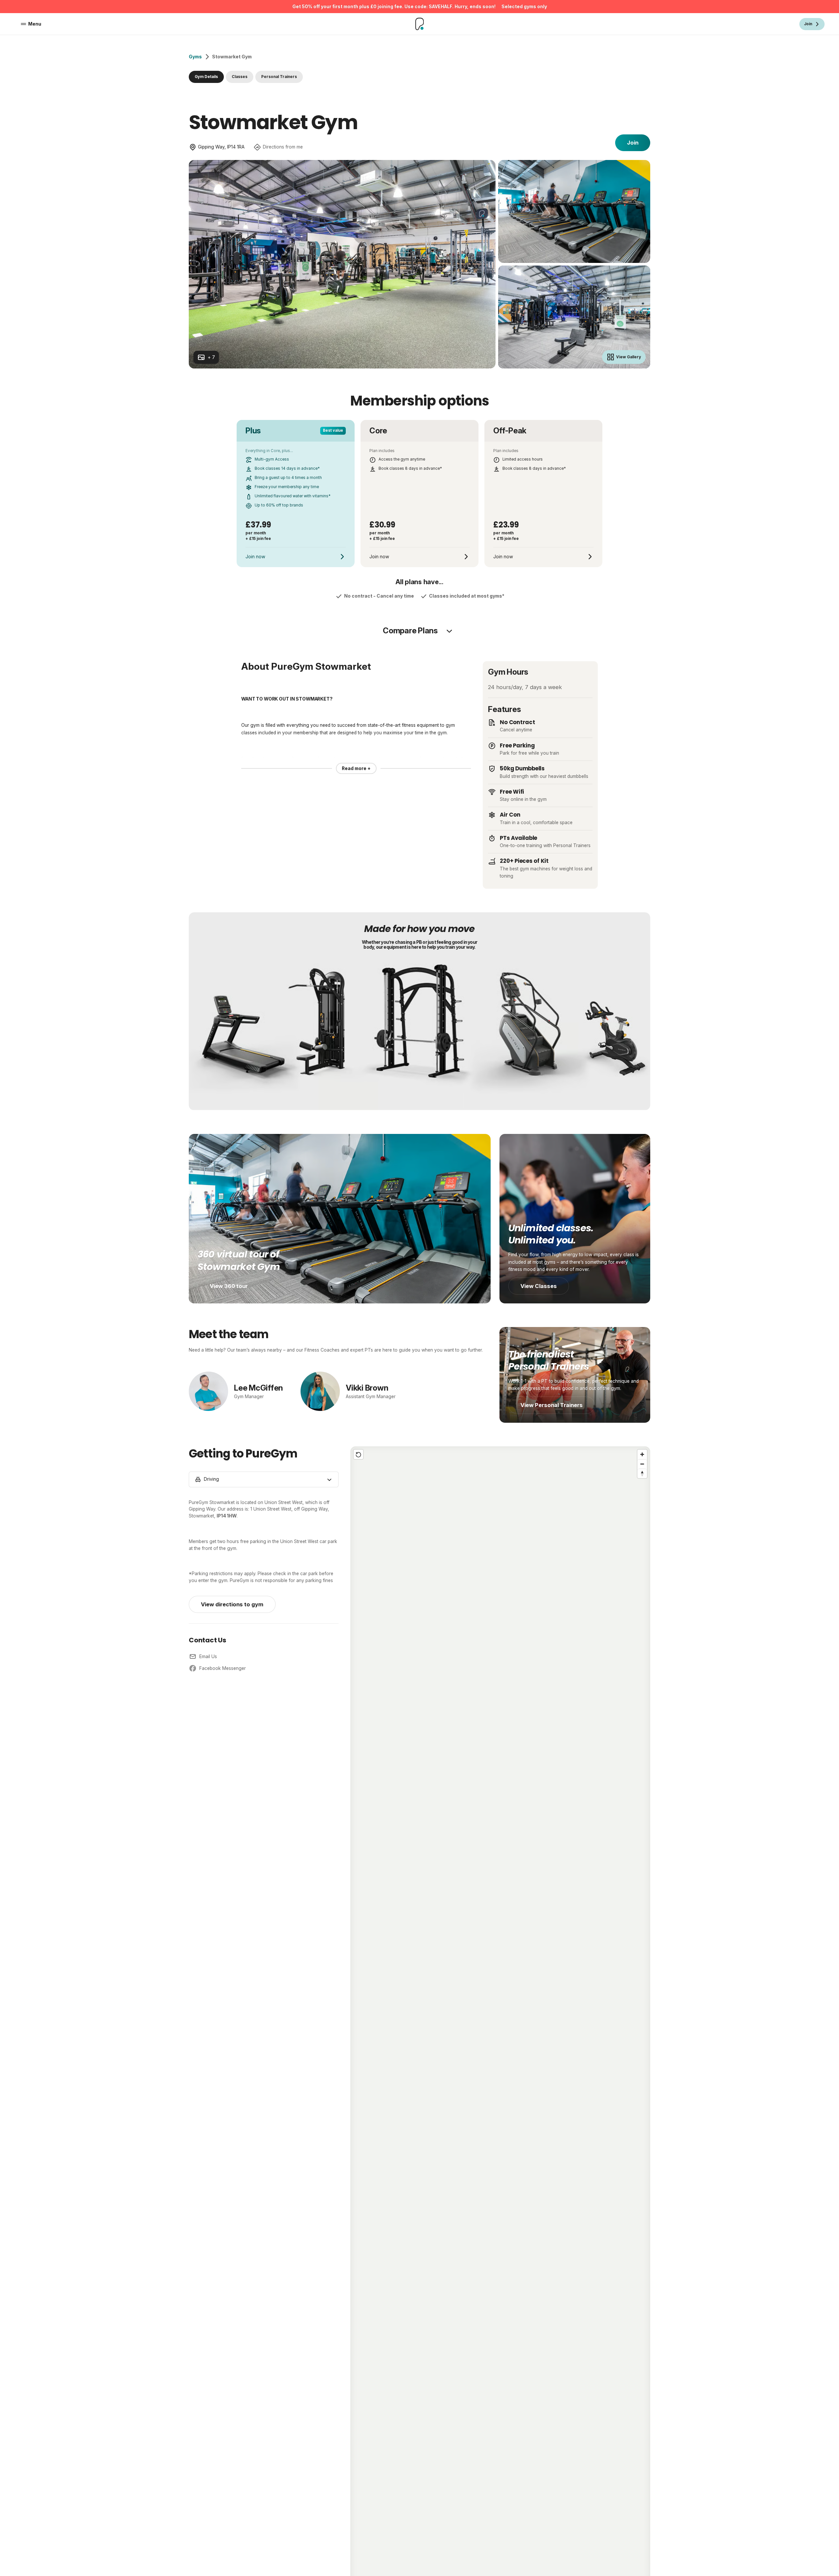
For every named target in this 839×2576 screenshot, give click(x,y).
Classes (240, 77)
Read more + (356, 768)
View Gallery (629, 357)
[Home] (420, 24)
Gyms (195, 57)
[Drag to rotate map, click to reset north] (642, 1473)
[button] (500, 2091)
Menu (35, 24)
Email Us (208, 1656)
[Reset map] (358, 1454)
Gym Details (206, 77)
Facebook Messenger (223, 1668)
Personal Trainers (279, 77)
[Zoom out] (642, 1464)
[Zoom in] (642, 1454)
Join (633, 143)
